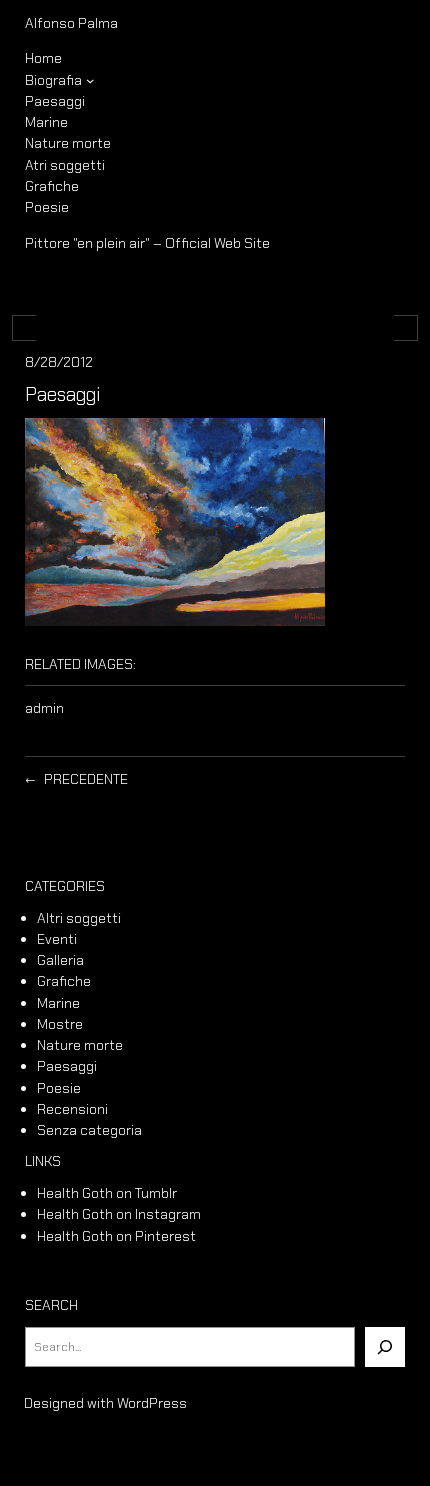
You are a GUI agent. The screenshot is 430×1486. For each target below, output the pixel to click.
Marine (58, 1003)
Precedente (86, 779)
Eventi (57, 939)
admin (44, 708)
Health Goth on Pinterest (116, 1236)
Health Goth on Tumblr (107, 1193)
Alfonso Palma (71, 23)
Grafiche (64, 981)
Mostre (60, 1024)
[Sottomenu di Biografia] (90, 80)
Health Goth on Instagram (119, 1214)
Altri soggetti (79, 918)
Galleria (60, 960)
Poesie (59, 1088)
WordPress (152, 1403)
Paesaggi (67, 1066)
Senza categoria (89, 1130)
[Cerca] (385, 1347)
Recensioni (72, 1109)
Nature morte (80, 1045)
